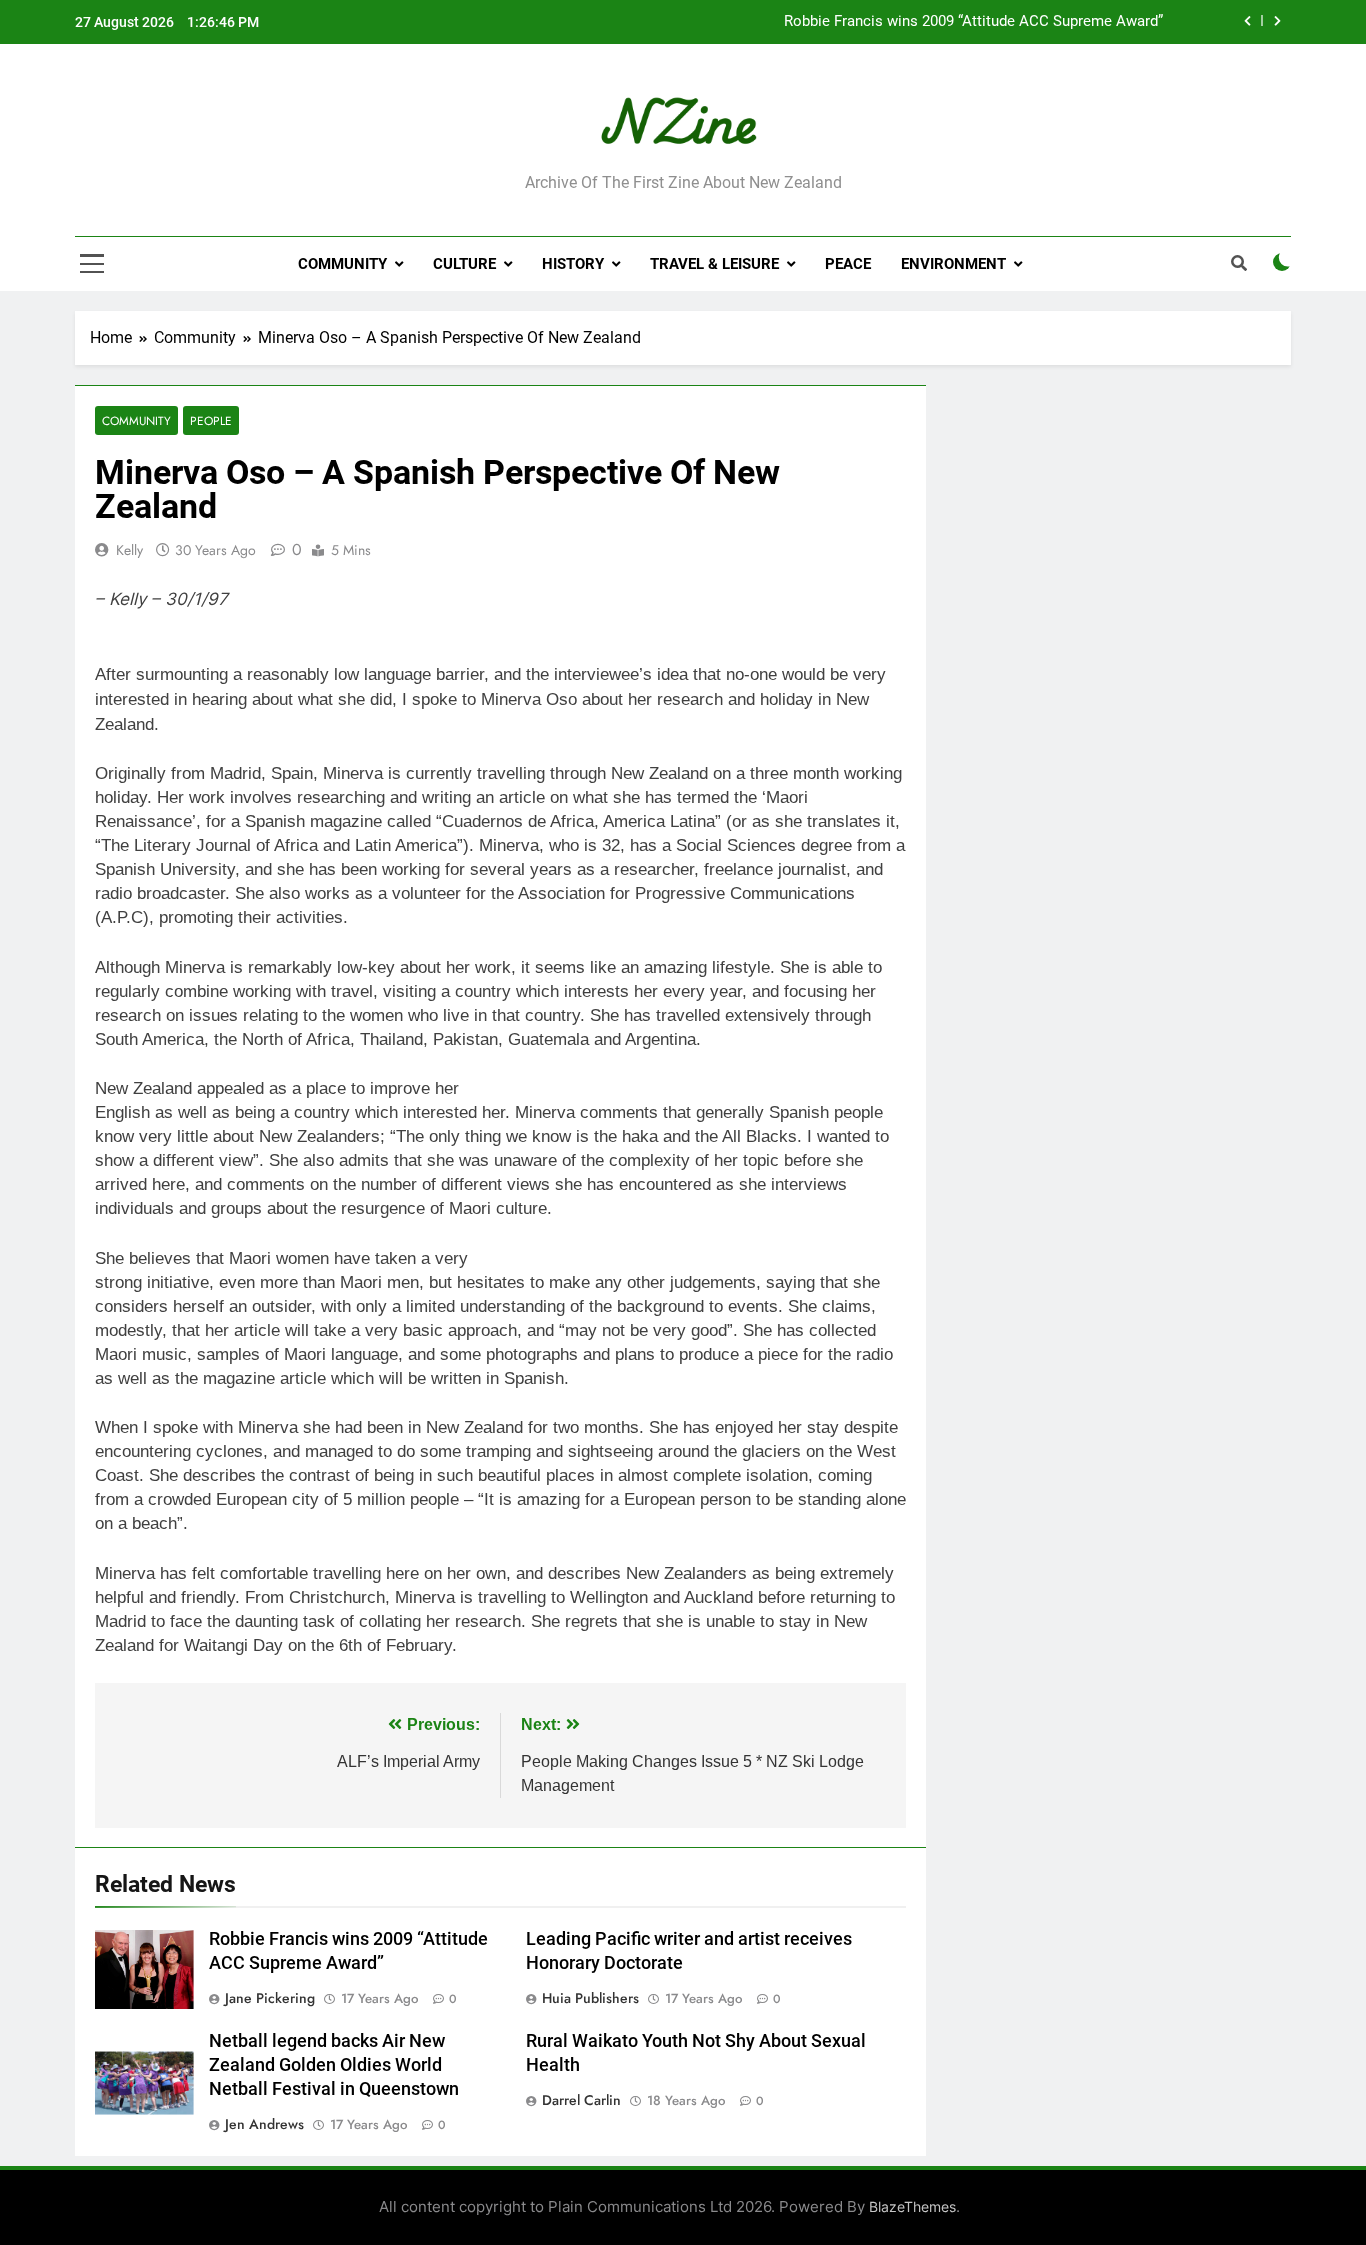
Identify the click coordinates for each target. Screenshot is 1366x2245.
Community (342, 264)
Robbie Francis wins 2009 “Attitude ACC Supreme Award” (973, 22)
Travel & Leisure (714, 264)
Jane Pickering (270, 1998)
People (211, 420)
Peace (848, 264)
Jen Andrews (264, 2124)
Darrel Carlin (581, 2100)
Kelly (129, 550)
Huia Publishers (590, 1998)
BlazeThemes (912, 2206)
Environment (953, 264)
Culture (464, 264)
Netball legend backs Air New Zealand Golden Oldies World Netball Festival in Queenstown (334, 2065)
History (573, 264)
